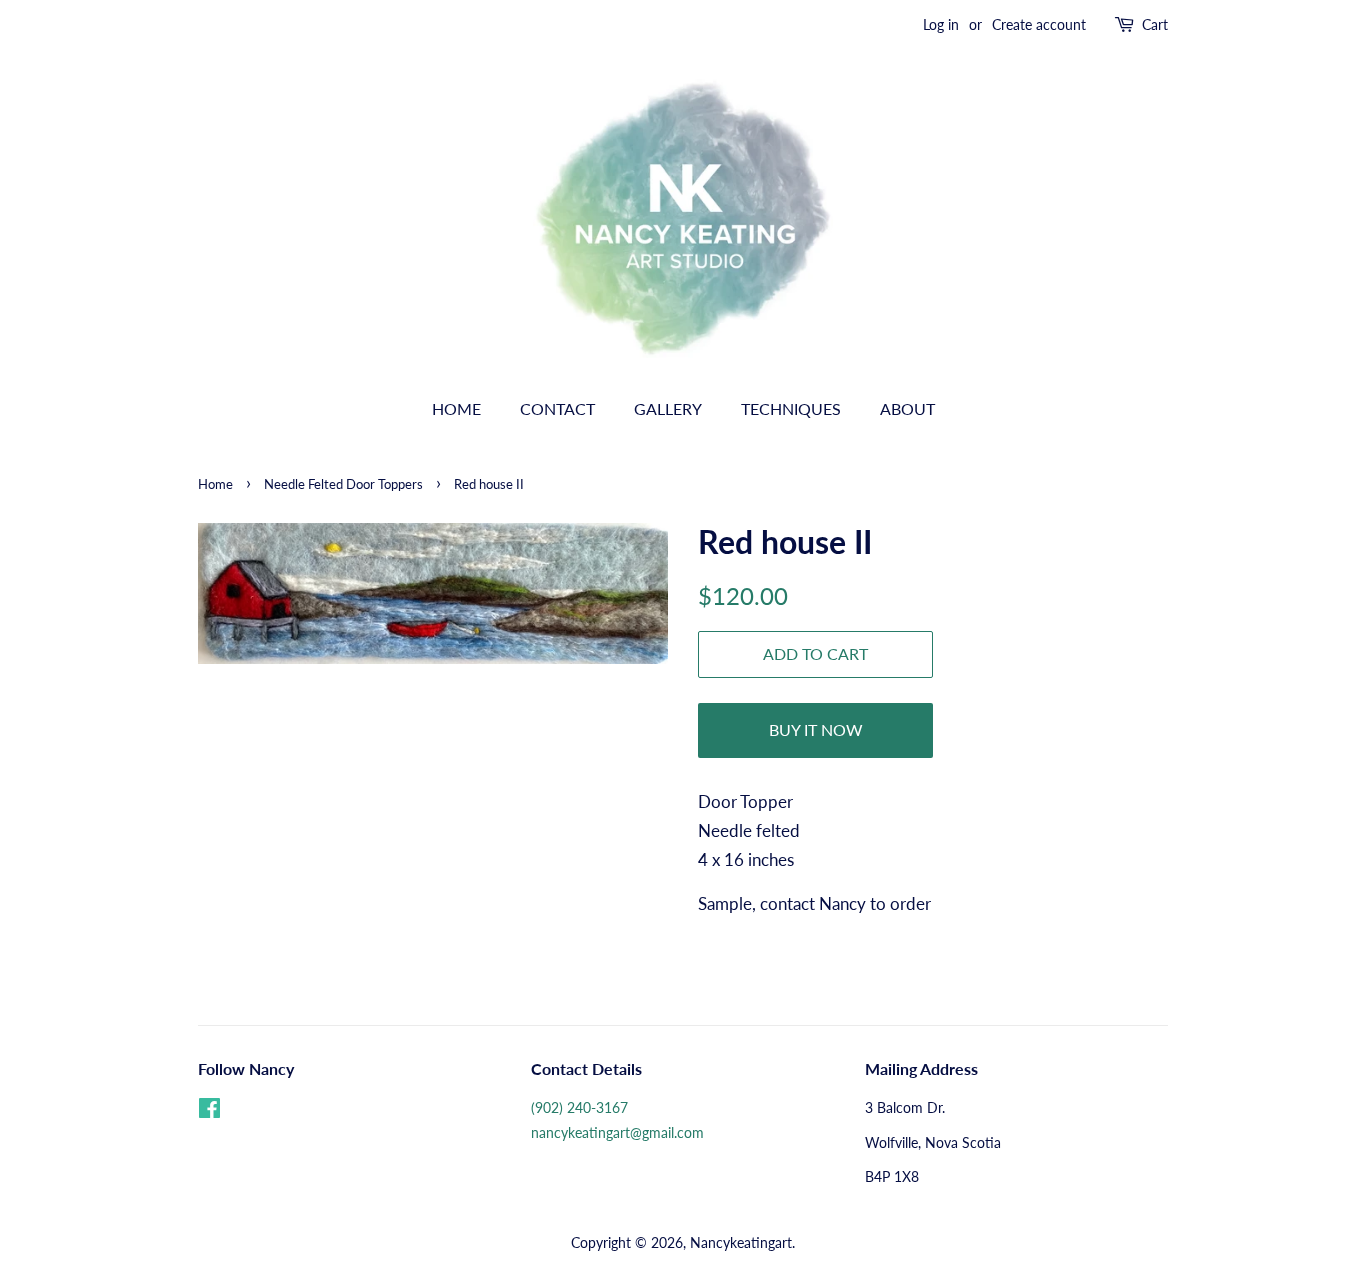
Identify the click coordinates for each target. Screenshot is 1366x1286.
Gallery (668, 408)
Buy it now (816, 729)
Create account (1039, 24)
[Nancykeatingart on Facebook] (209, 1111)
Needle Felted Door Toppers (343, 484)
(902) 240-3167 (579, 1107)
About (907, 408)
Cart (1155, 24)
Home (456, 408)
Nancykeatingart (741, 1242)
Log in (941, 24)
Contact (557, 408)
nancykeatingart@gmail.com (617, 1132)
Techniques (791, 408)
